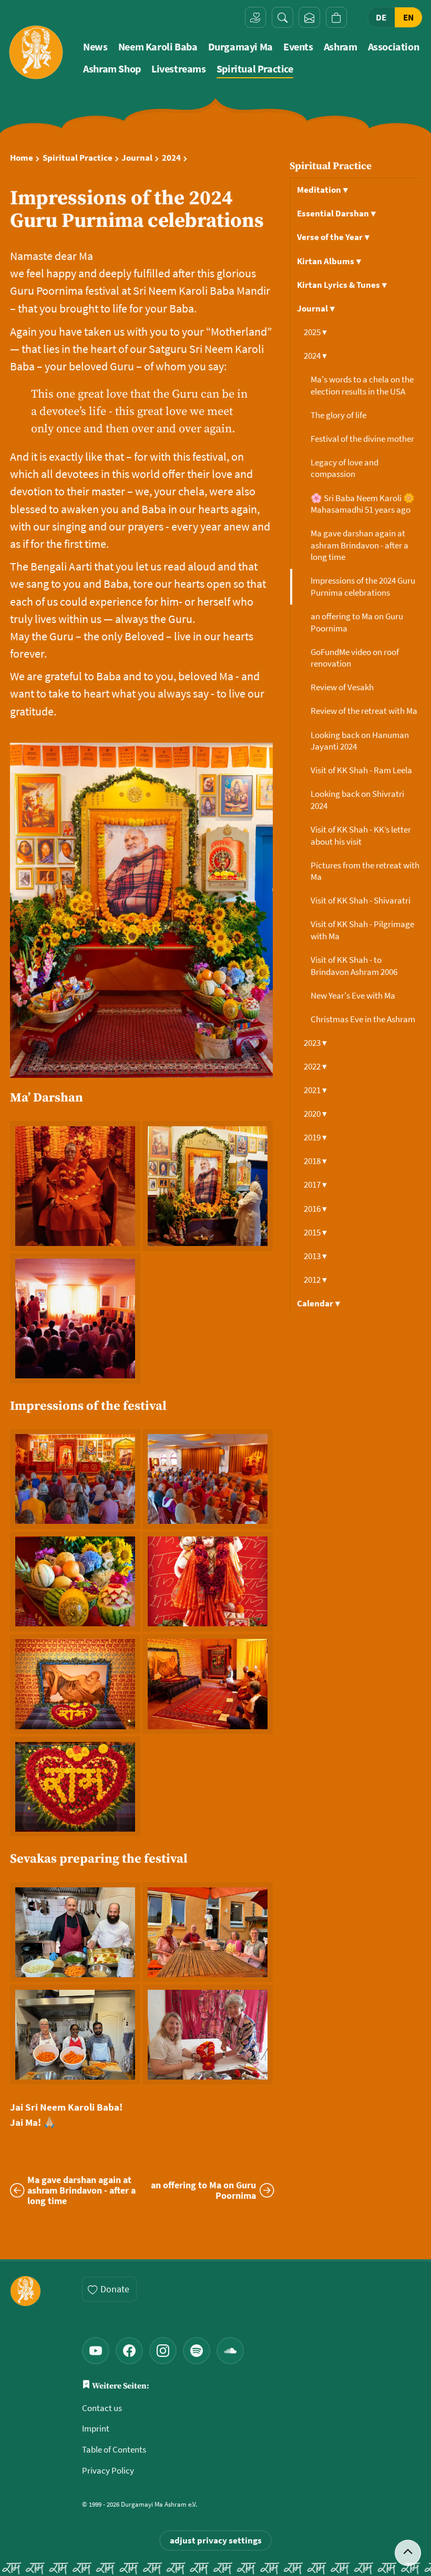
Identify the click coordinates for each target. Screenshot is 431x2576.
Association (394, 47)
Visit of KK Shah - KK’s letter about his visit (361, 835)
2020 (315, 1114)
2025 (315, 332)
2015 (315, 1232)
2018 (315, 1161)
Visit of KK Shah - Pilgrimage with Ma (362, 930)
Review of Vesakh (343, 687)
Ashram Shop (112, 69)
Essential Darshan (336, 213)
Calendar (319, 1303)
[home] (36, 52)
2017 (315, 1185)
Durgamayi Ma (240, 47)
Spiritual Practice (255, 69)
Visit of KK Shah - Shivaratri (361, 900)
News (95, 47)
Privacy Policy (108, 2470)
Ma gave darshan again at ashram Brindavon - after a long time (360, 545)
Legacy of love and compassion (345, 468)
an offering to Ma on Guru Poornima (357, 622)
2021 (315, 1090)
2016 (315, 1209)
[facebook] (129, 2351)
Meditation (322, 190)
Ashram (341, 47)
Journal (137, 158)
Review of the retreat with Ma (365, 711)
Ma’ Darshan (47, 1098)
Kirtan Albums (329, 261)
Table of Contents (114, 2449)
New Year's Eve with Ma (354, 995)
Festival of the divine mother (363, 439)
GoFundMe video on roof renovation (355, 658)
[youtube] (96, 2351)
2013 (315, 1256)
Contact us (102, 2408)
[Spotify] (197, 2351)
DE (381, 17)
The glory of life (339, 415)
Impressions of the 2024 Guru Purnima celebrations (363, 586)
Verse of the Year (333, 237)
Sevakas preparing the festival (99, 1859)
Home (22, 158)
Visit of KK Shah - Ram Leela (362, 770)
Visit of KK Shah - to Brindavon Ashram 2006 (355, 966)
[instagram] (163, 2351)
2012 (315, 1280)
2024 (171, 158)
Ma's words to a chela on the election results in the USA (362, 385)
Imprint (96, 2428)
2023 (315, 1043)
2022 (315, 1066)
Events (298, 47)
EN (408, 17)
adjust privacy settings (216, 2540)
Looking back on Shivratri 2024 (357, 800)
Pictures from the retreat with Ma (365, 871)
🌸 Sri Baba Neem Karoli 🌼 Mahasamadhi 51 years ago (363, 504)
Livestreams (179, 69)
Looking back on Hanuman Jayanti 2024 (360, 741)
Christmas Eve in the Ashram (364, 1019)
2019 (315, 1137)
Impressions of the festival (88, 1406)
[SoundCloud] (230, 2351)
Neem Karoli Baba (158, 47)
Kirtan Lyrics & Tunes (342, 285)
